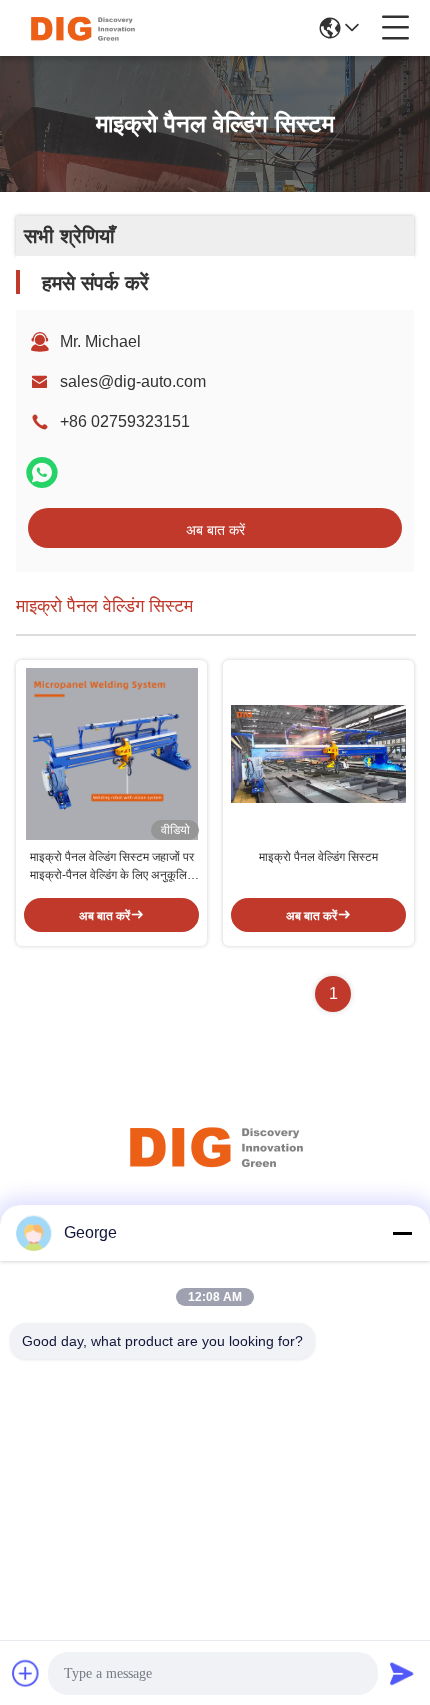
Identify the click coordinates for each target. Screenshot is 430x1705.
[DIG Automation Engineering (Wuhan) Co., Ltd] (82, 28)
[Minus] (402, 1233)
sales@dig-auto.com (133, 381)
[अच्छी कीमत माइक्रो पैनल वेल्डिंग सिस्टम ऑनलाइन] (318, 754)
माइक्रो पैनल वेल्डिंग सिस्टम (318, 857)
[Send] (402, 1673)
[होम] (215, 1170)
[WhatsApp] (42, 472)
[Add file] (26, 1673)
